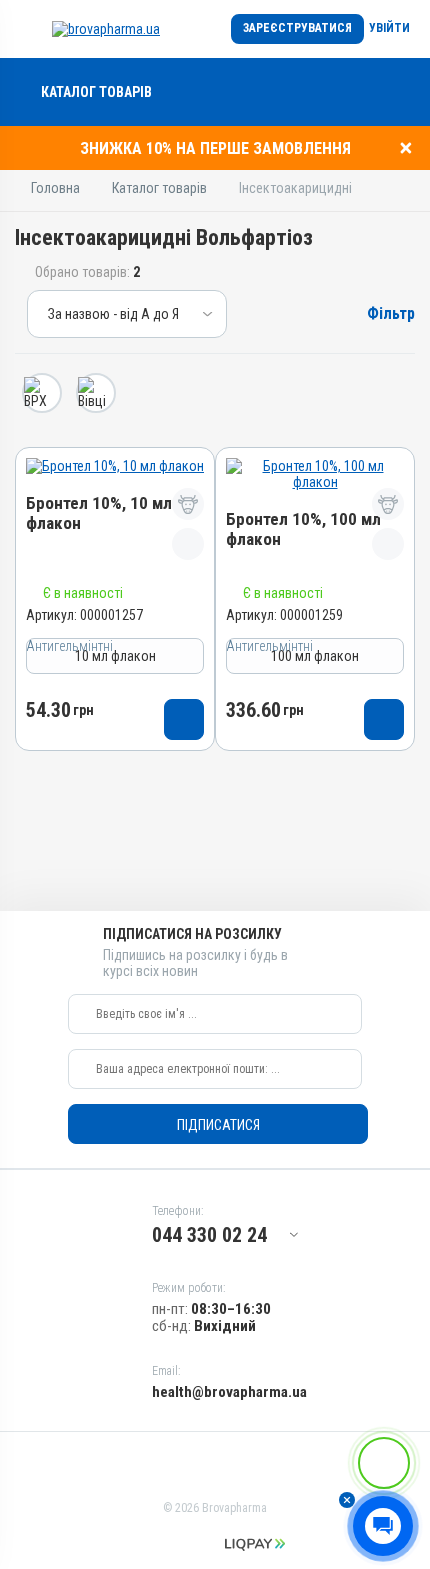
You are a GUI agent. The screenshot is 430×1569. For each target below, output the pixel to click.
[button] (347, 1500)
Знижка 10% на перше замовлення (215, 148)
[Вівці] (96, 393)
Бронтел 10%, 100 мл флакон (303, 529)
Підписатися (218, 1125)
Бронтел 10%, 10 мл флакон (99, 513)
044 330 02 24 (209, 1235)
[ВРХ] (42, 393)
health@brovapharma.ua (229, 1392)
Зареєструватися (297, 28)
